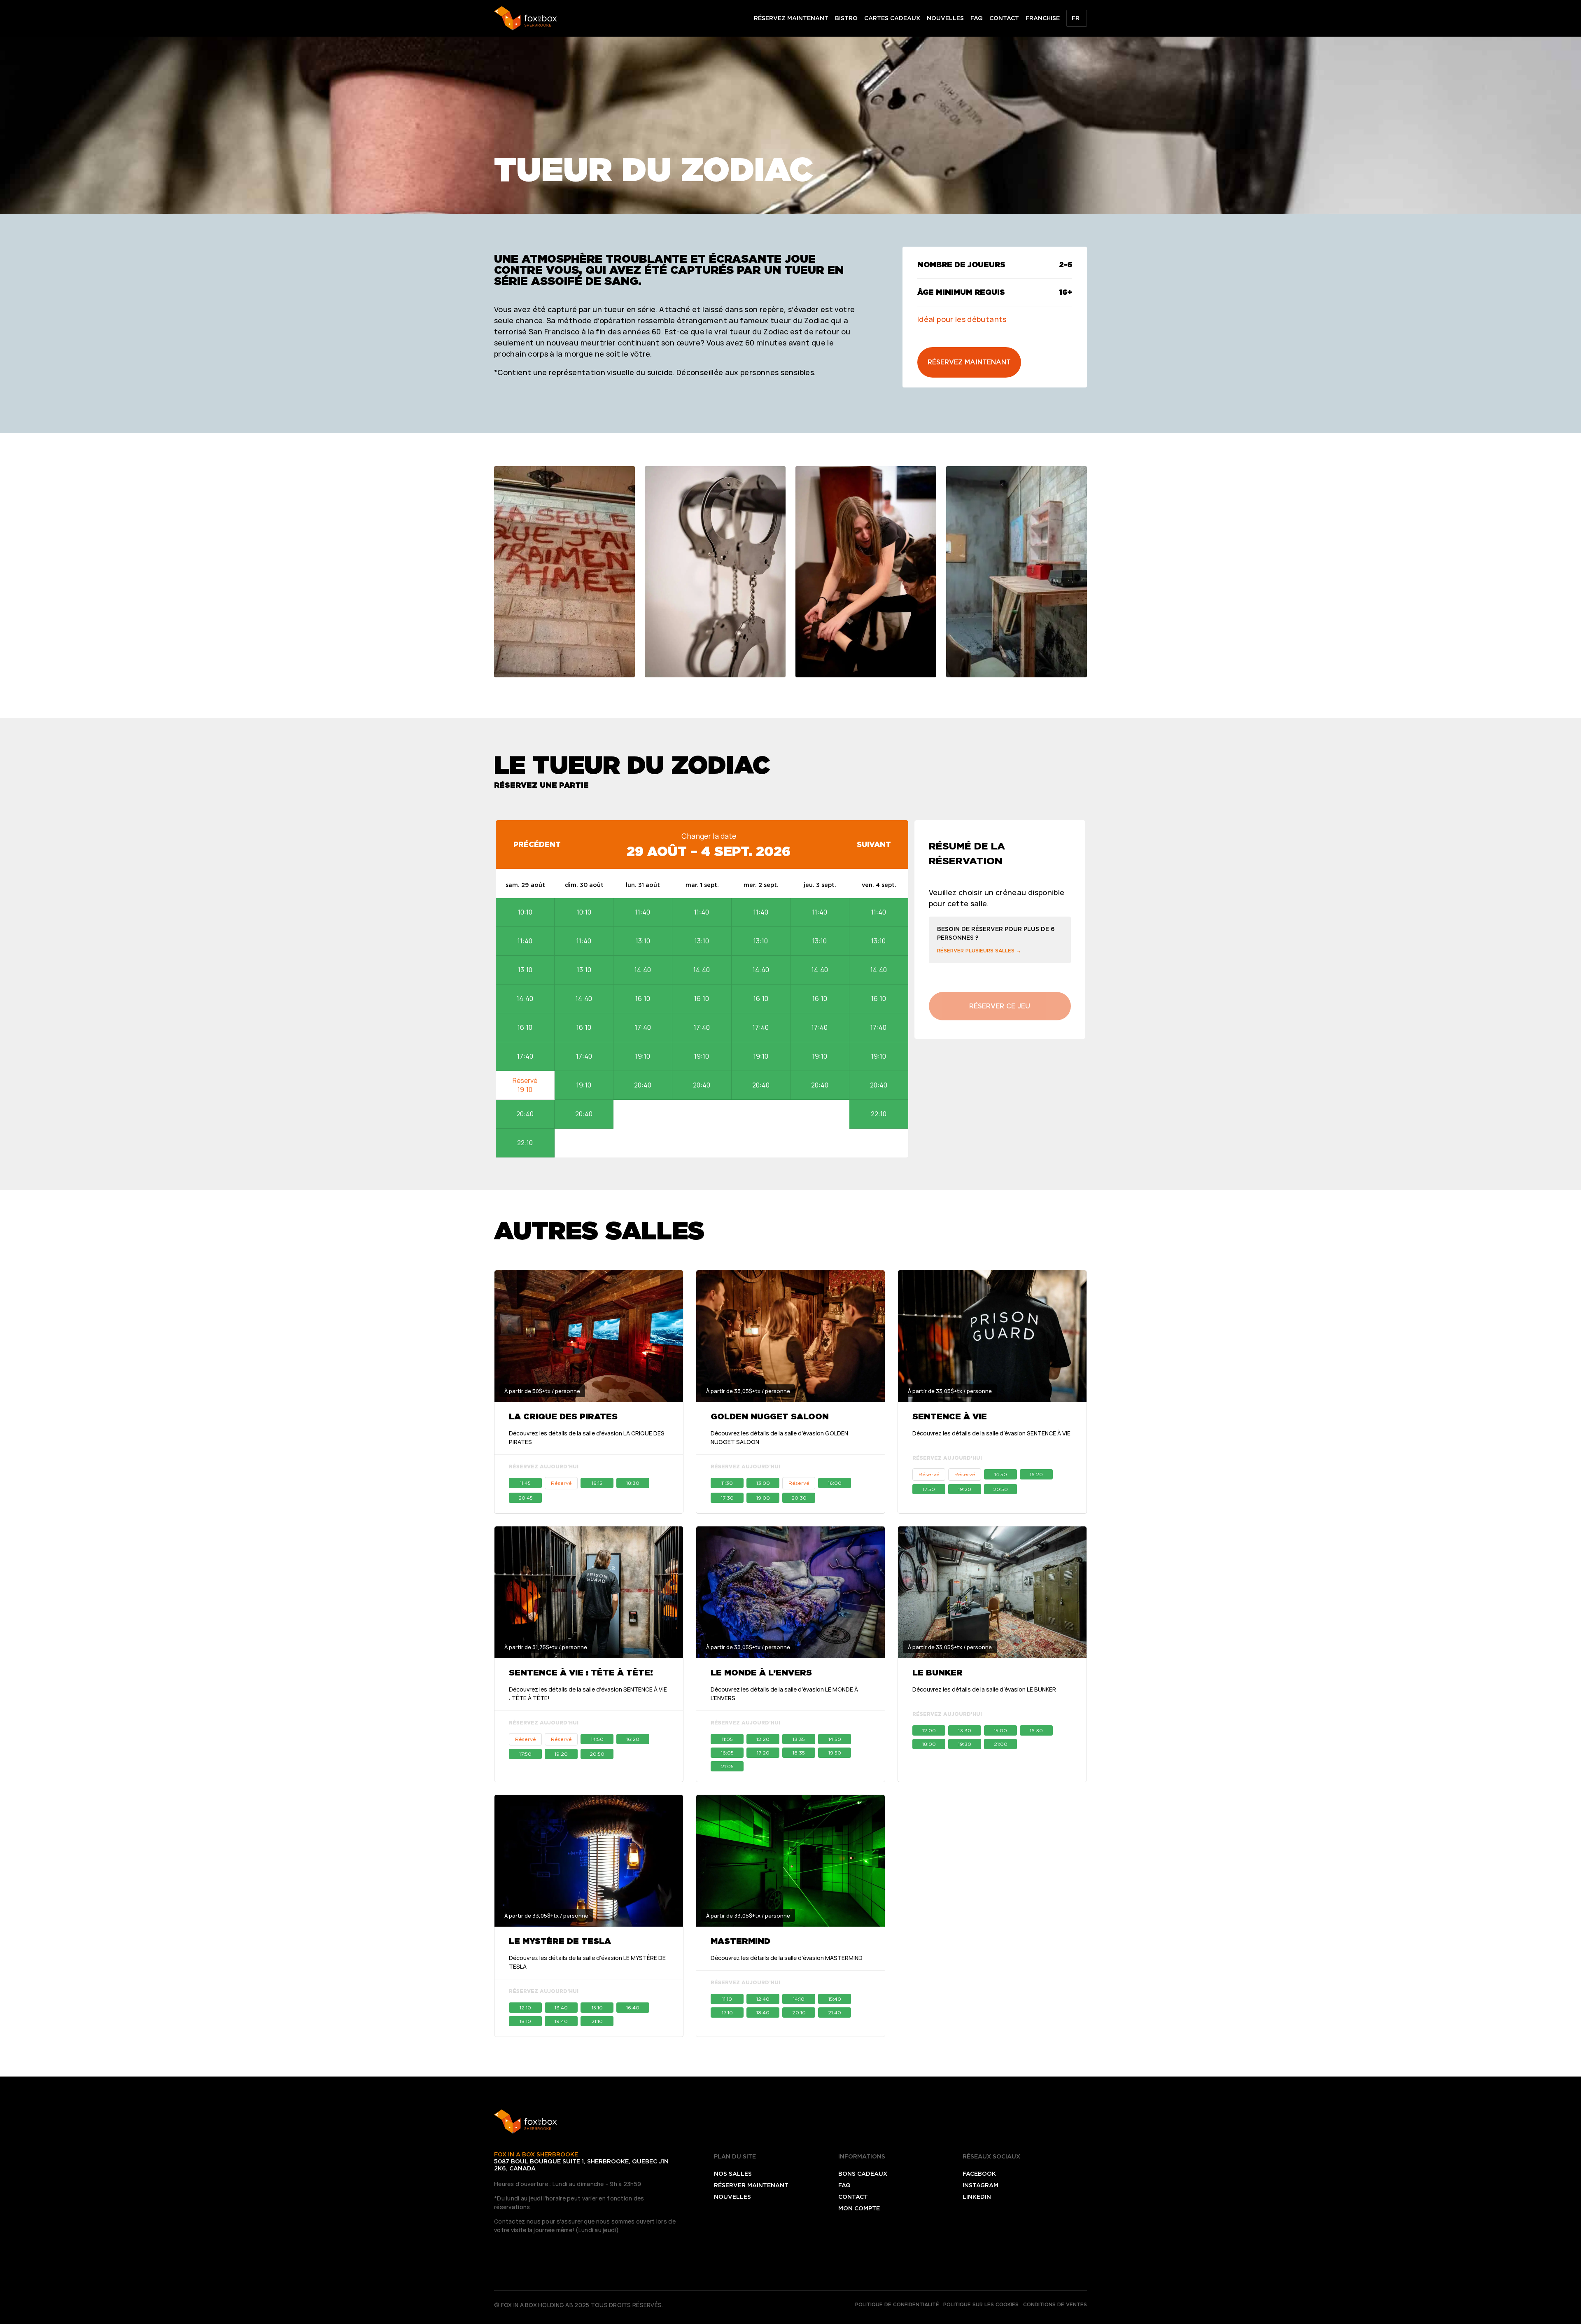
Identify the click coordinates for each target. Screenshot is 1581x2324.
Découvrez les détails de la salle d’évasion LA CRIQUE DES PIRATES (587, 1437)
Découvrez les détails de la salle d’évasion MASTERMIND (787, 1958)
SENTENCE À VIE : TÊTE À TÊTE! (581, 1673)
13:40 (561, 2008)
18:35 (799, 1753)
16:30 (1036, 1730)
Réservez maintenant (969, 362)
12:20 (763, 1739)
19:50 (835, 1753)
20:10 (799, 2012)
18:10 (525, 2021)
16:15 (597, 1483)
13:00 (763, 1483)
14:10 (799, 1999)
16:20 (1036, 1474)
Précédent (537, 844)
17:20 (763, 1753)
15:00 (1000, 1730)
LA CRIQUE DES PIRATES (563, 1416)
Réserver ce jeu (1000, 1006)
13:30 (965, 1730)
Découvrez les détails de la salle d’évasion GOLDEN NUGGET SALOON (779, 1437)
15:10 (597, 2008)
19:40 (561, 2021)
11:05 (727, 1739)
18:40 (763, 2012)
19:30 (965, 1744)
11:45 (525, 1483)
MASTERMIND (740, 1941)
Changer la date (709, 836)
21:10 (597, 2021)
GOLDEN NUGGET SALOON (770, 1416)
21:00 (1001, 1744)
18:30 (633, 1483)
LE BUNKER (937, 1673)
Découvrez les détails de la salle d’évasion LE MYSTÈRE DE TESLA (587, 1962)
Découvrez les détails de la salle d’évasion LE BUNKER (984, 1689)
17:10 (727, 2012)
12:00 (929, 1730)
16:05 (727, 1753)
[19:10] (525, 1085)
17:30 (727, 1498)
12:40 (763, 1999)
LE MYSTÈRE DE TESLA (560, 1941)
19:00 (763, 1498)
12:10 (525, 2008)
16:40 (633, 2008)
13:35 (799, 1739)
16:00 (835, 1483)
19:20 (965, 1489)
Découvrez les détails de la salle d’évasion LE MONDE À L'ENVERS (784, 1694)
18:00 (929, 1744)
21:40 (835, 2012)
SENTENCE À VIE (950, 1416)
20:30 (799, 1498)
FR (1076, 18)
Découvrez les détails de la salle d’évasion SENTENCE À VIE (991, 1433)
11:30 (727, 1483)
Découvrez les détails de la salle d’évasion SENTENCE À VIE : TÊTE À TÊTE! (588, 1694)
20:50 (1000, 1489)
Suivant (874, 844)
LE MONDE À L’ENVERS (761, 1673)
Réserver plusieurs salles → (979, 951)
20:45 (526, 1498)
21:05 (727, 1766)
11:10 (727, 1999)
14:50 (1001, 1474)
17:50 (929, 1489)
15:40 (835, 1999)
